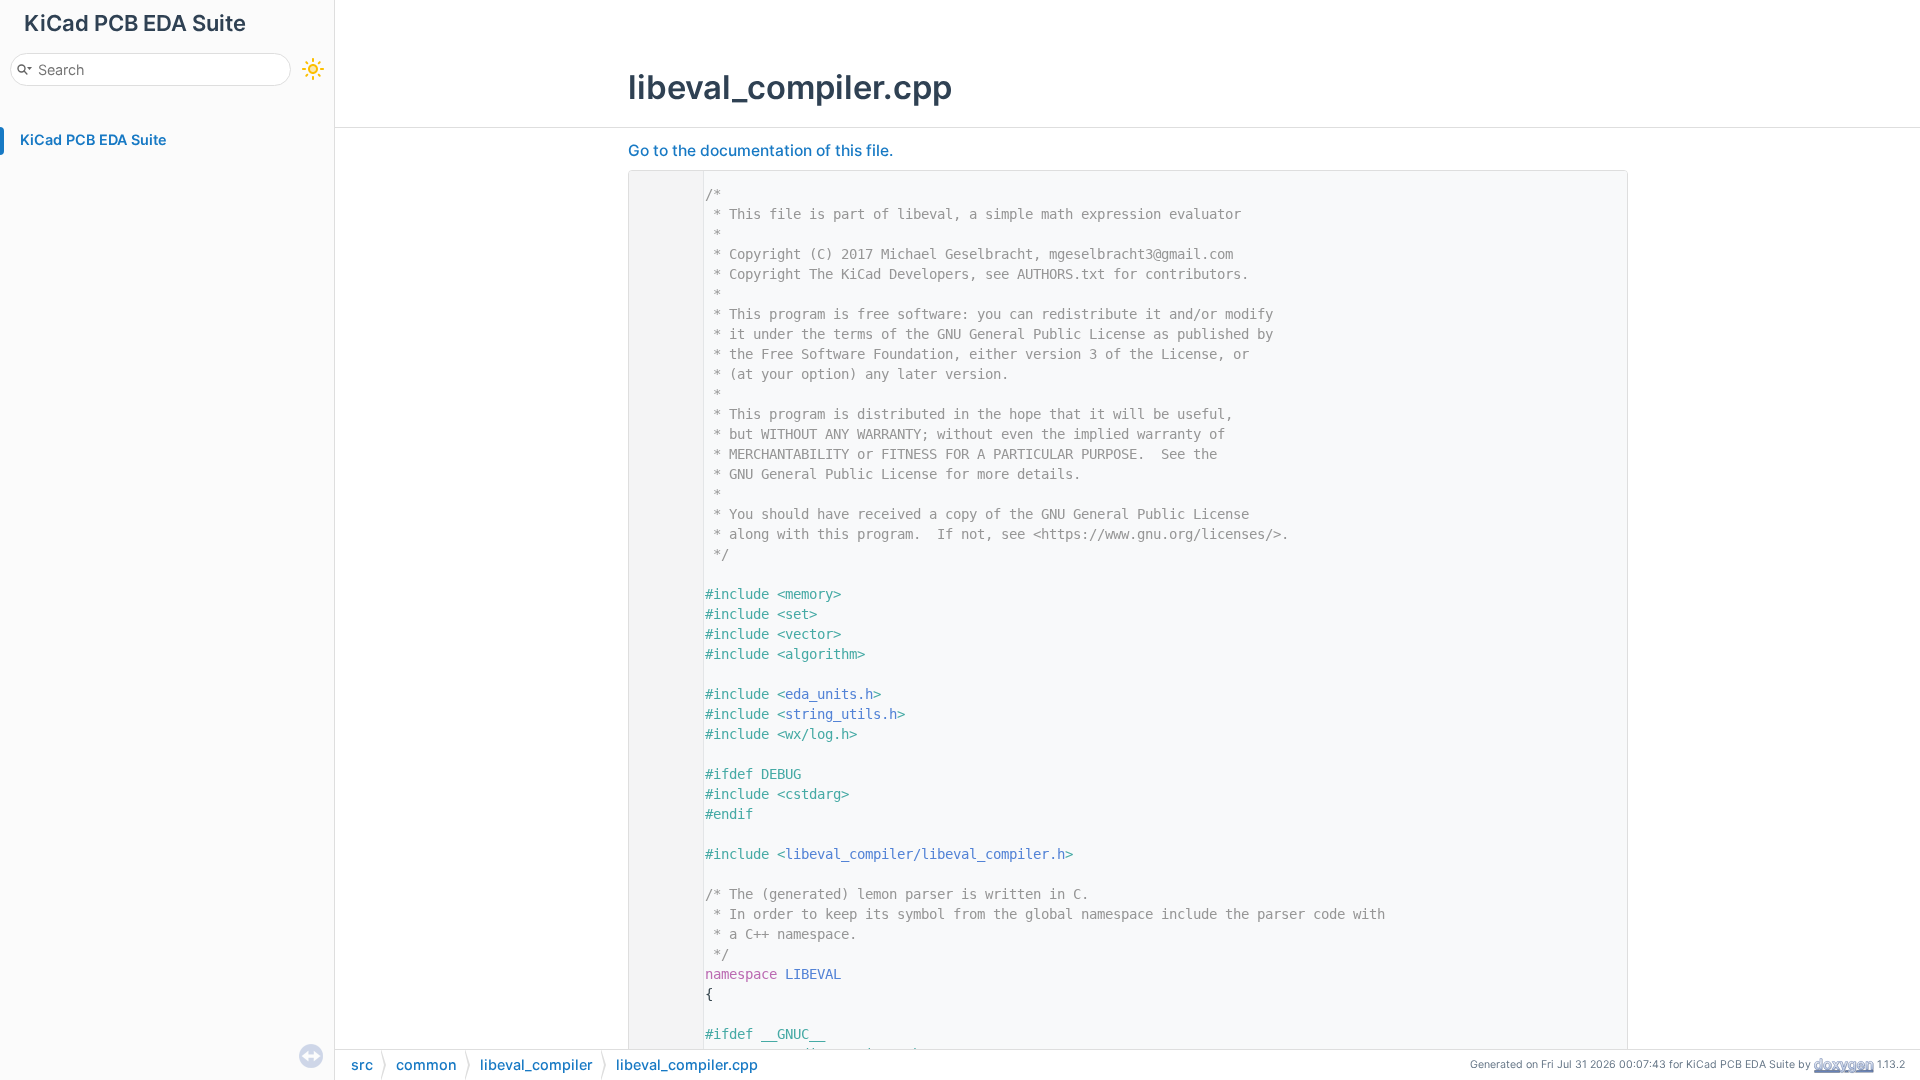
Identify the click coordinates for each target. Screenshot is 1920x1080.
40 (661, 974)
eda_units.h (829, 694)
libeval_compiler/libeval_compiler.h (925, 854)
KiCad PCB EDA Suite (93, 139)
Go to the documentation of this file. (760, 150)
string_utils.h (841, 714)
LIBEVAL (813, 974)
